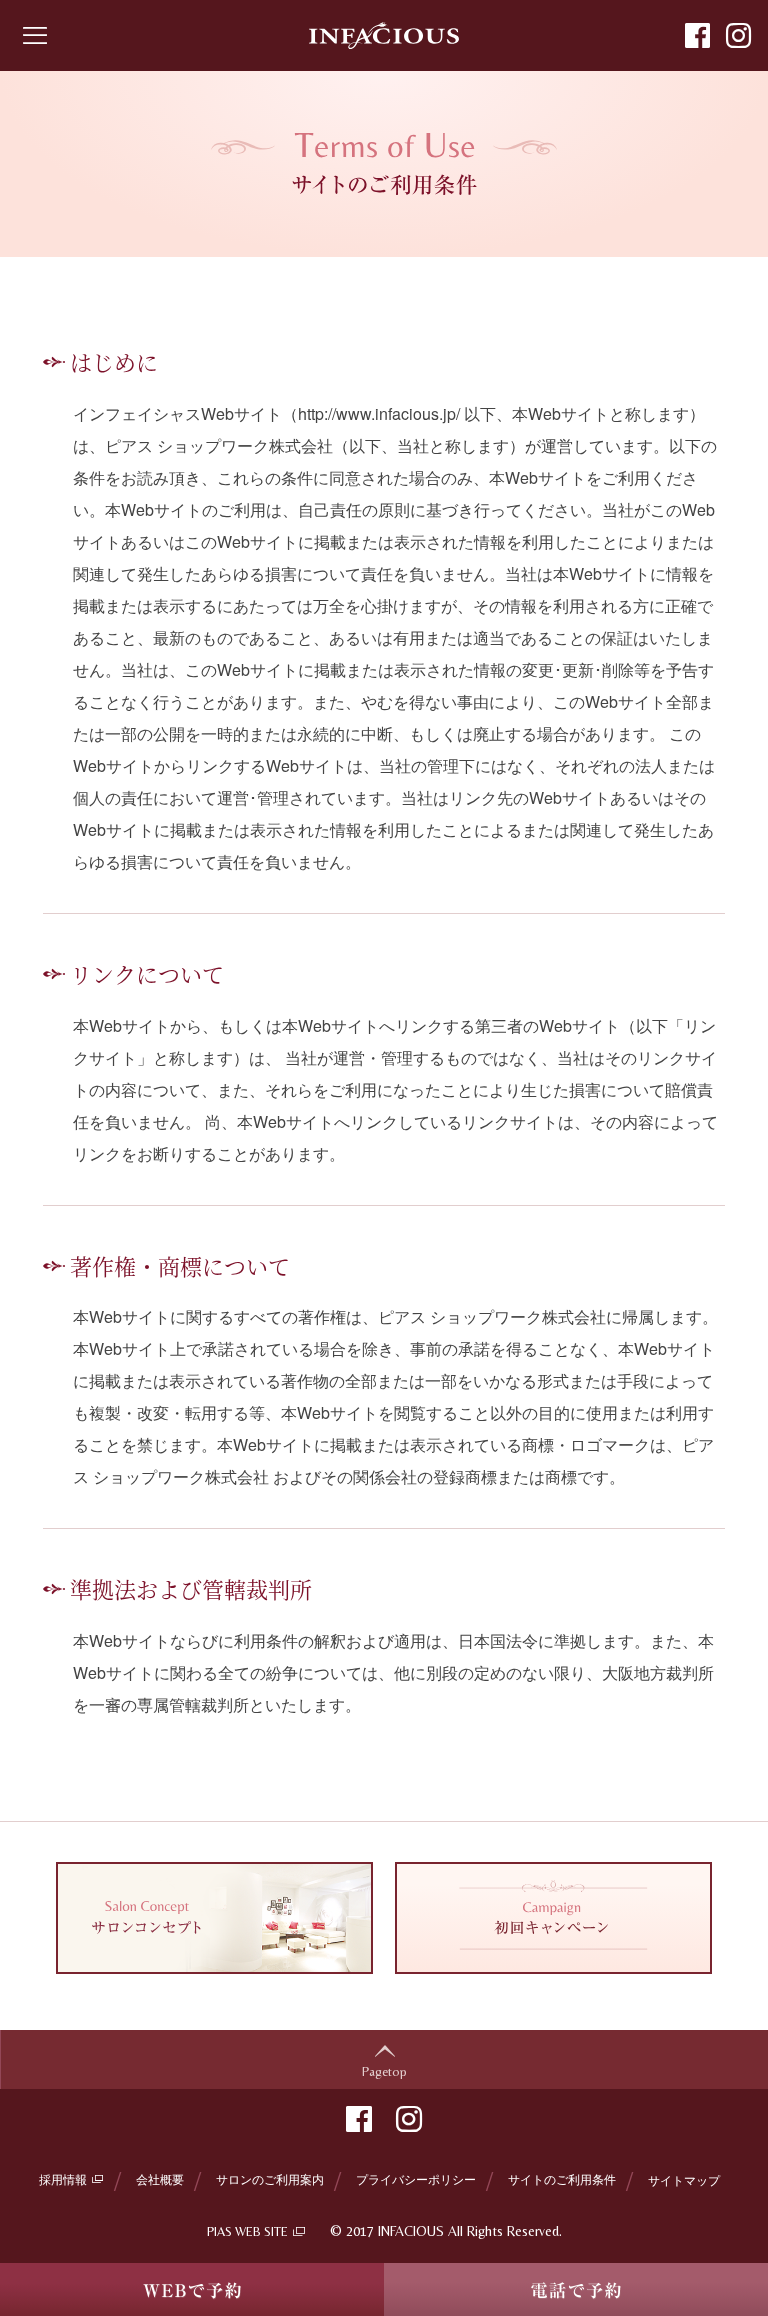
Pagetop (384, 2071)
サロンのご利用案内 (270, 2178)
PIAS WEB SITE (247, 2231)
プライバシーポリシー (416, 2178)
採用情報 (63, 2178)
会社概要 (160, 2178)
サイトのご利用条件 (562, 2178)
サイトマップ (684, 2179)
